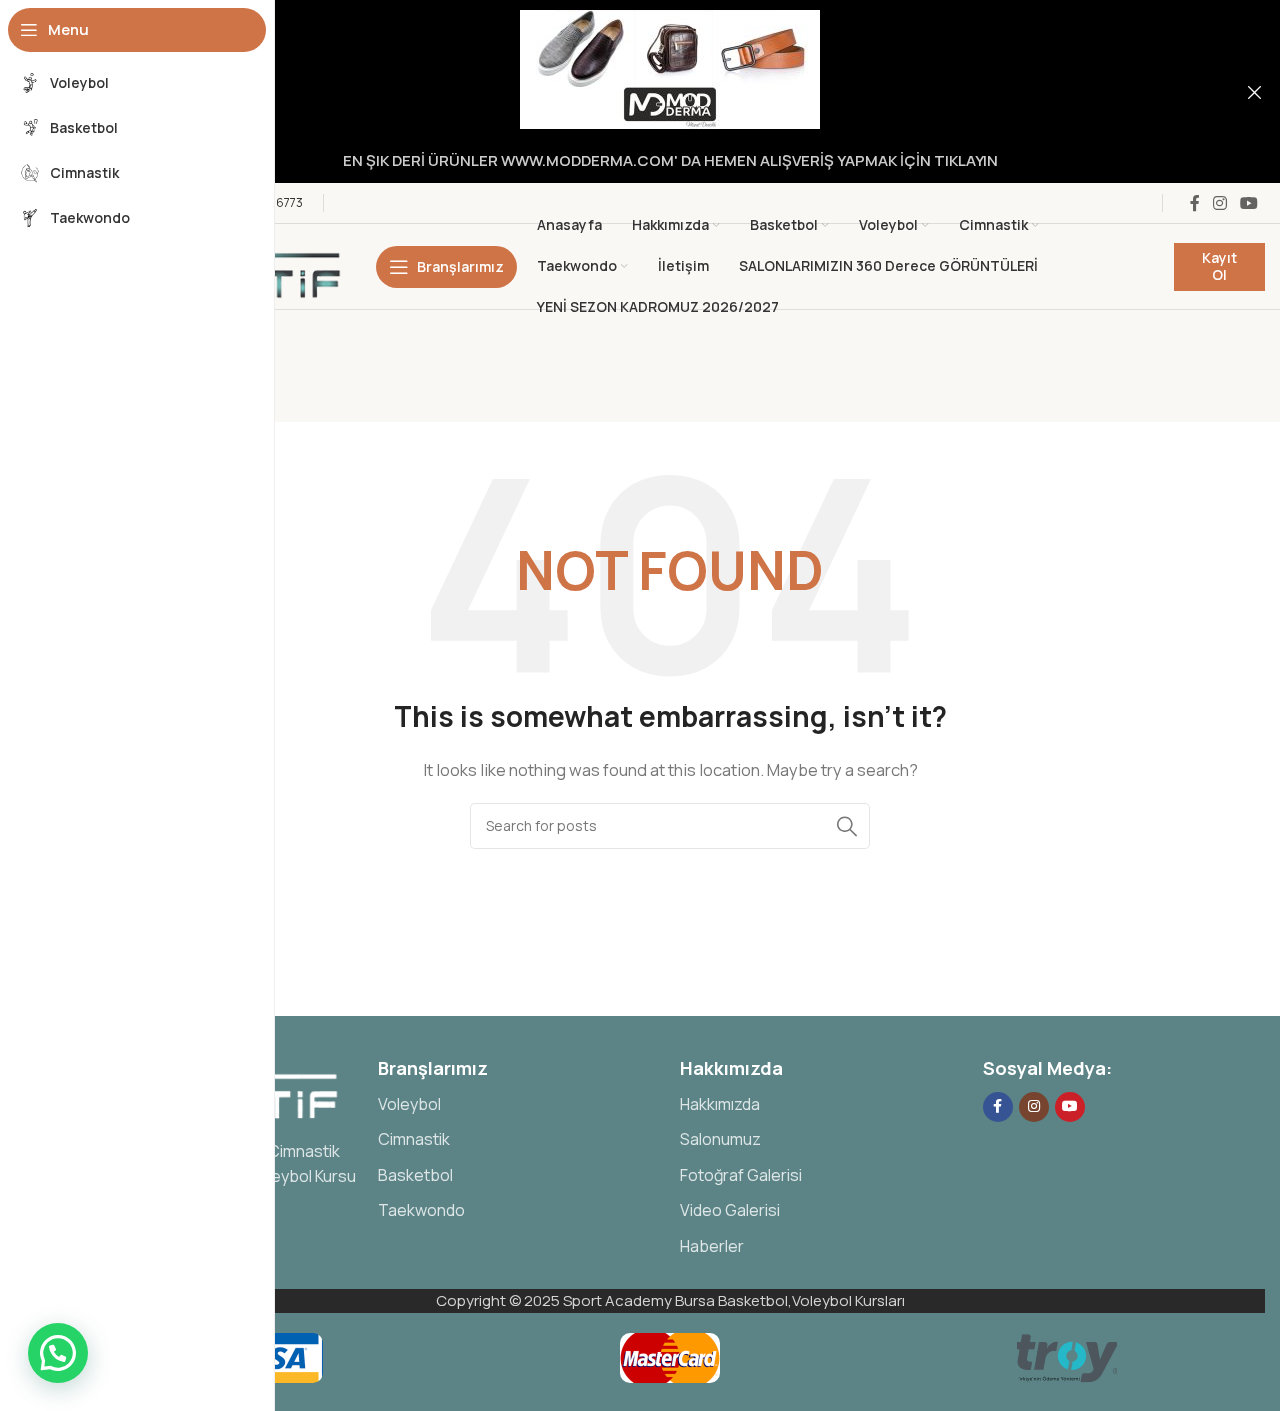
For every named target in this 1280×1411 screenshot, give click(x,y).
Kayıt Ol (1219, 266)
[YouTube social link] (1249, 203)
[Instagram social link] (1219, 203)
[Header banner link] (640, 91)
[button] (58, 1353)
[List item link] (519, 1105)
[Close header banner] (1255, 91)
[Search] (847, 826)
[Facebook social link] (1194, 203)
